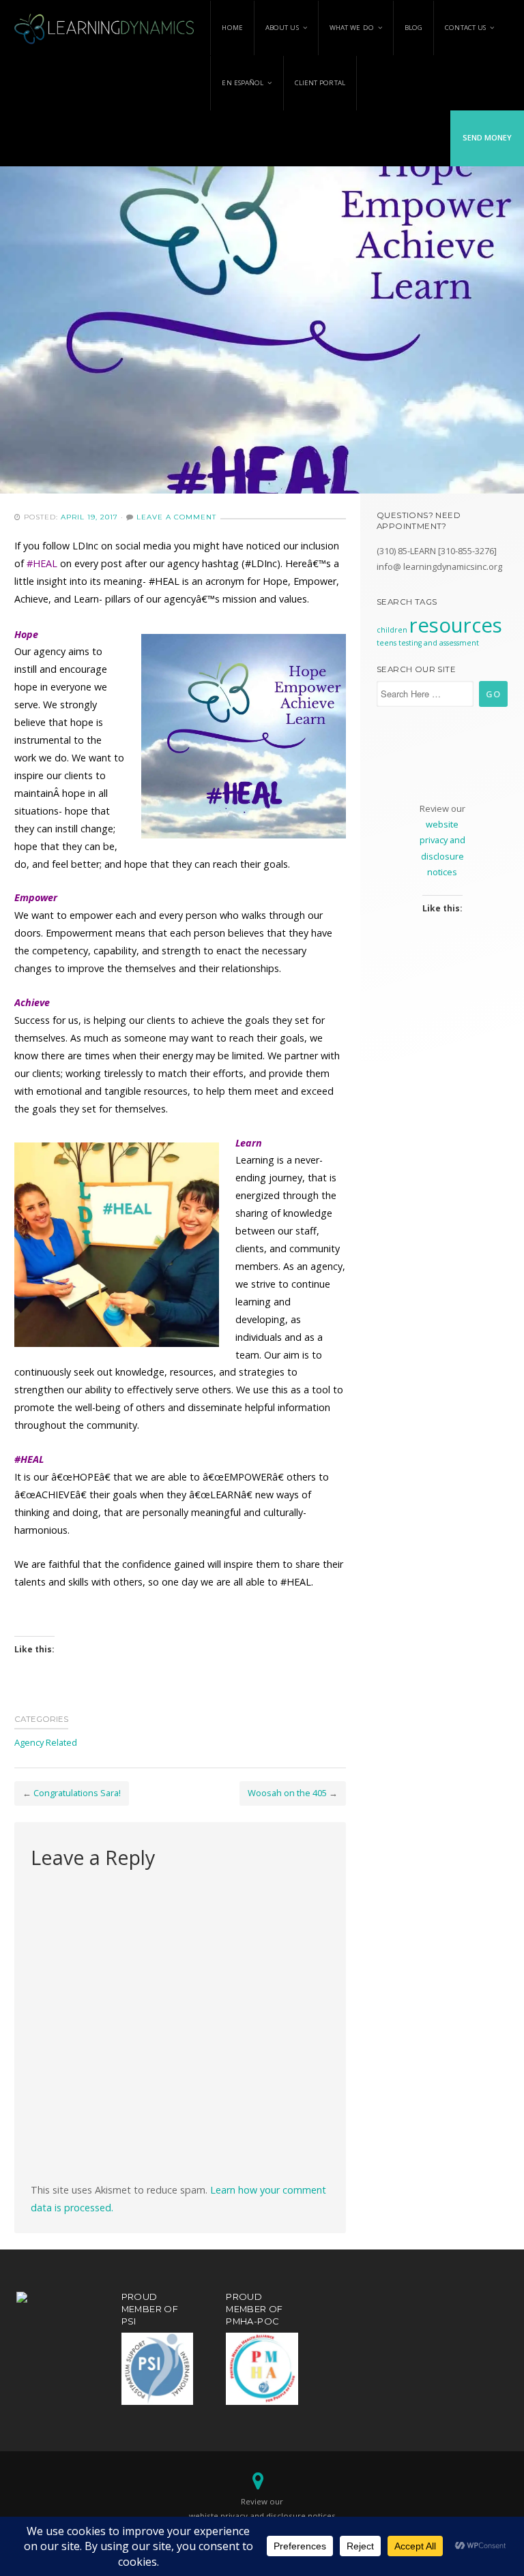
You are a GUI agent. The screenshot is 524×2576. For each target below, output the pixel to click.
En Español (243, 83)
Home (232, 28)
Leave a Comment (176, 517)
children (392, 630)
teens (387, 643)
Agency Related (46, 1742)
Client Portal (320, 83)
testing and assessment (439, 643)
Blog (413, 28)
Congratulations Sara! (77, 1793)
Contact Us (465, 28)
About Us (282, 28)
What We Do (352, 28)
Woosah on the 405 (287, 1793)
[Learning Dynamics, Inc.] (105, 27)
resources (456, 625)
